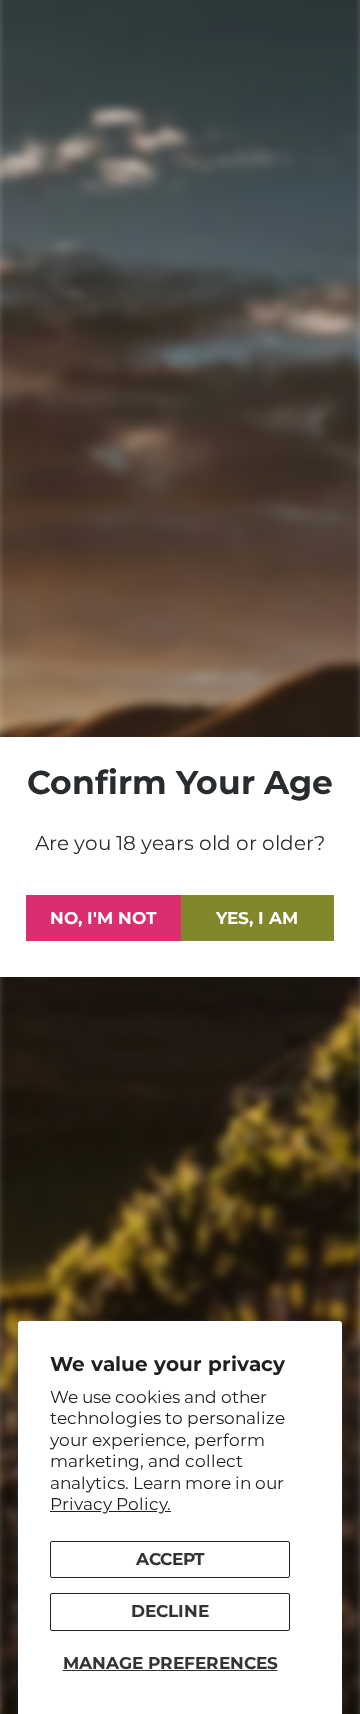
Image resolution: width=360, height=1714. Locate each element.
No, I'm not (103, 918)
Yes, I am (257, 918)
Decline (170, 1611)
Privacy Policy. (110, 1504)
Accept (170, 1559)
